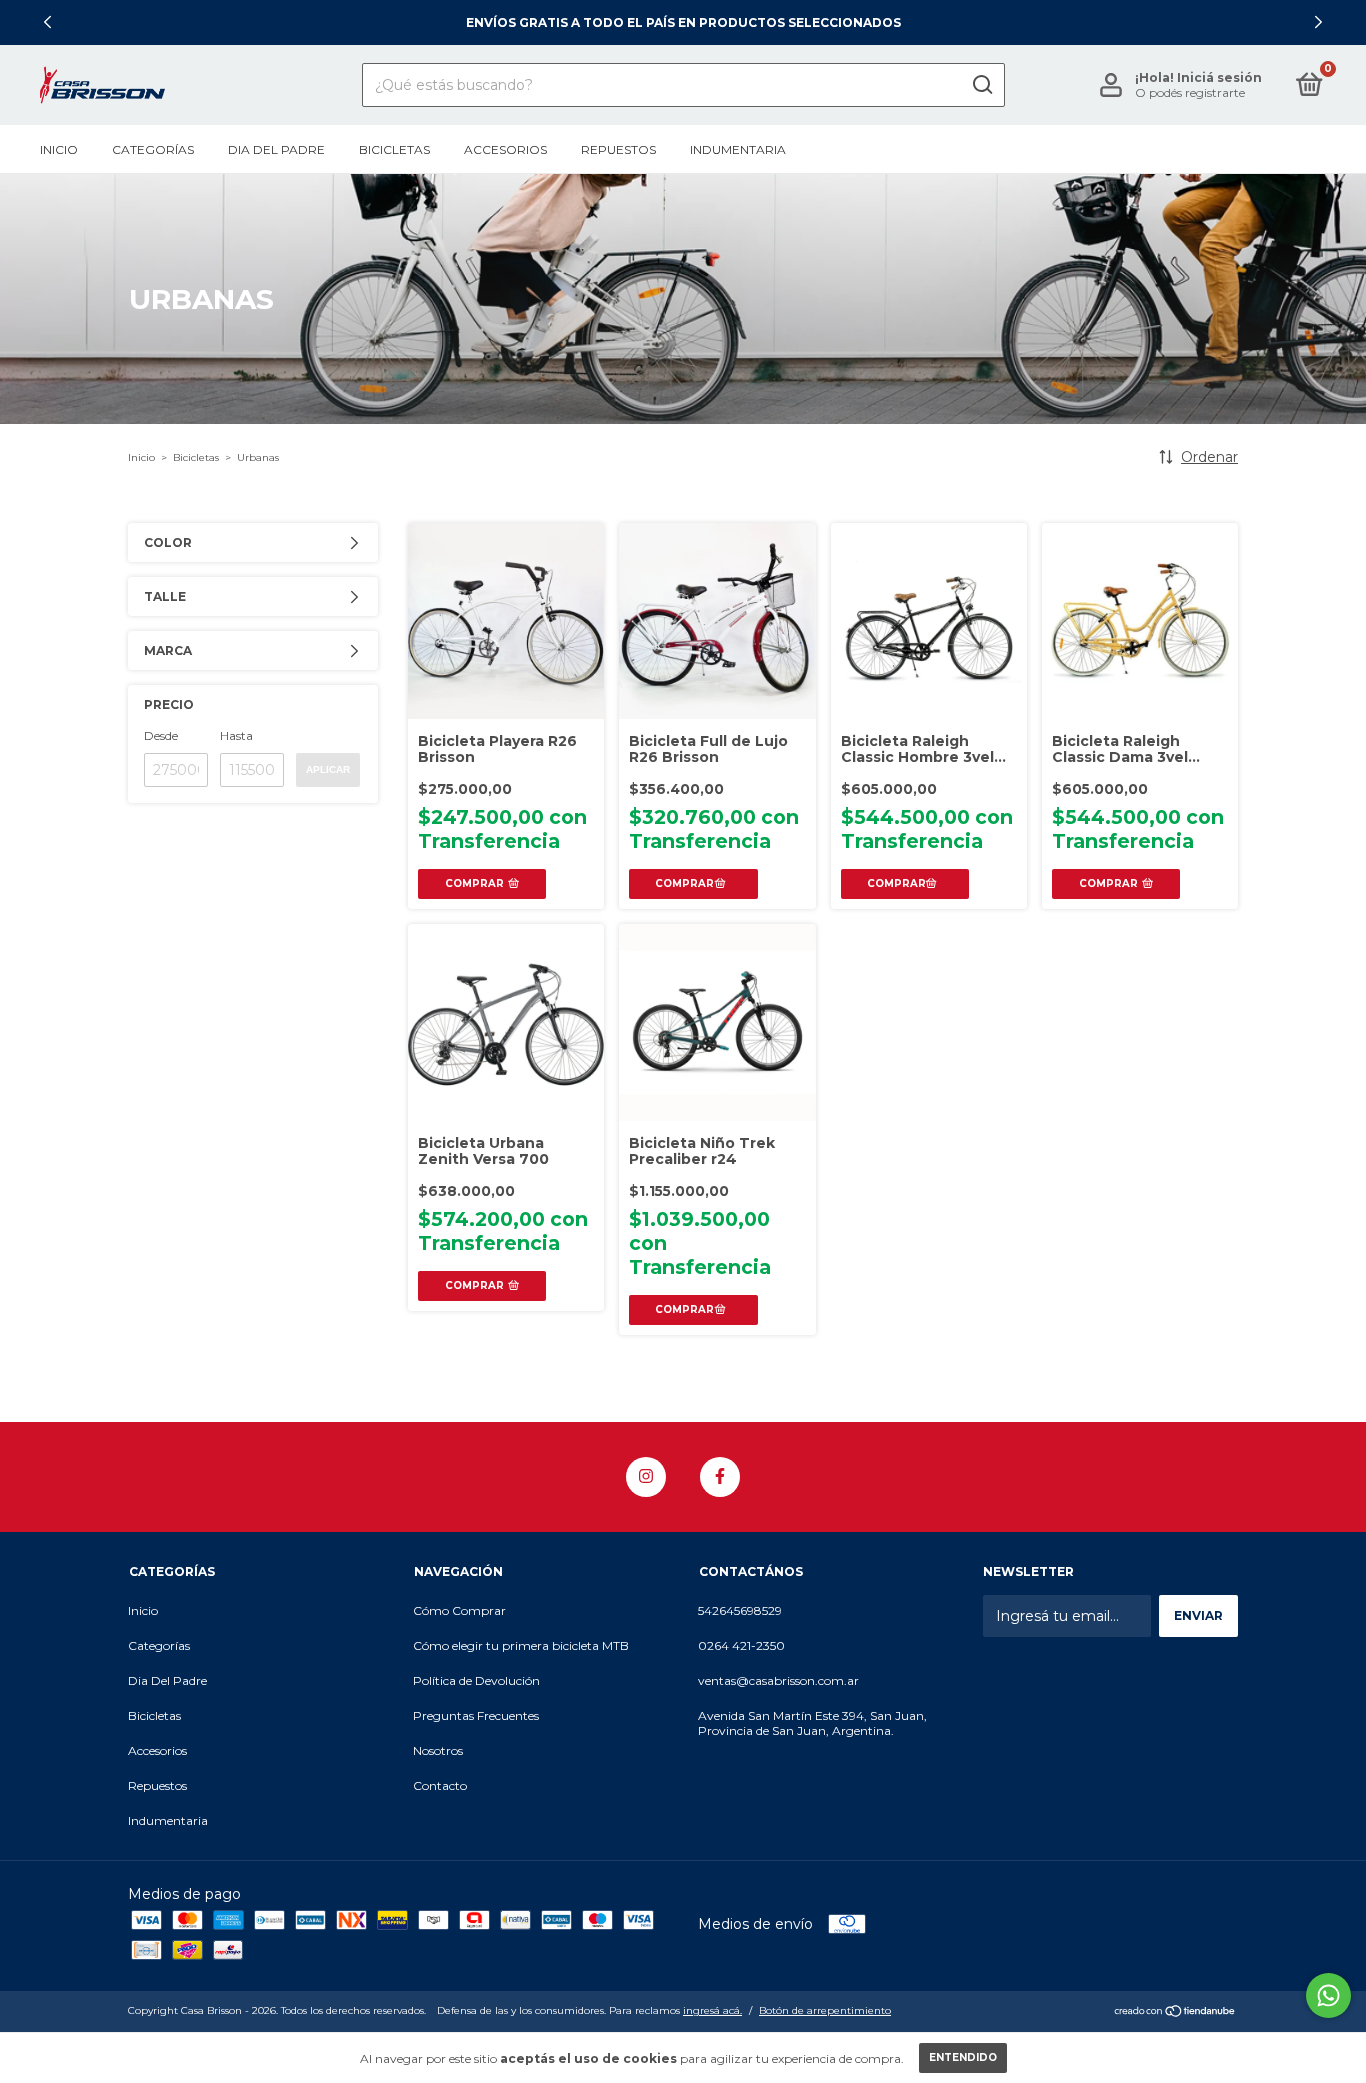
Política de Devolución (476, 1680)
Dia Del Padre (276, 149)
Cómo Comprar (459, 1610)
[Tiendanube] (1175, 2013)
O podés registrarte (1190, 92)
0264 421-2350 (741, 1645)
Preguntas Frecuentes (476, 1715)
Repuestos (618, 149)
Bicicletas (394, 149)
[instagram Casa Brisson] (646, 1477)
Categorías (153, 149)
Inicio (59, 149)
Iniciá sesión (1219, 77)
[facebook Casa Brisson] (720, 1477)
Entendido (963, 2057)
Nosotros (438, 1750)
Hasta (236, 735)
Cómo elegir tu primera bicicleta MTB (521, 1645)
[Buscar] (981, 85)
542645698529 (740, 1610)
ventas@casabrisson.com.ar (778, 1680)
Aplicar (328, 769)
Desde (161, 735)
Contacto (440, 1785)
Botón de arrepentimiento (825, 2010)
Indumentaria (738, 149)
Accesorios (505, 149)
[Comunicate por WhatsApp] (1328, 1995)
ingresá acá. (712, 2010)
